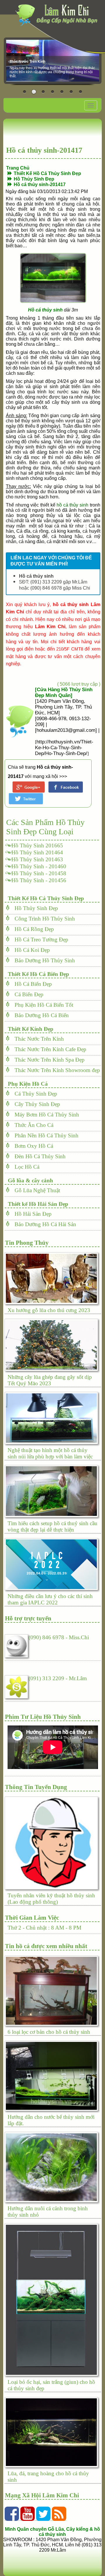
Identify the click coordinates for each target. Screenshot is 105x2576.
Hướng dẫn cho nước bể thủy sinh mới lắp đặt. (51, 2120)
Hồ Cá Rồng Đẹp (32, 929)
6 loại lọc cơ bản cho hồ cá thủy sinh (49, 2032)
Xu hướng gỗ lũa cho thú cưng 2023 (49, 1310)
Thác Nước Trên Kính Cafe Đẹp (48, 1049)
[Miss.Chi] (17, 1644)
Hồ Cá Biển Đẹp (31, 984)
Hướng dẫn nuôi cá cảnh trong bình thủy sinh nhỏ (48, 2212)
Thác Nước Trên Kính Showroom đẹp (55, 1070)
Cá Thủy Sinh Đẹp (34, 1094)
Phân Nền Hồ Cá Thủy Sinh (44, 1135)
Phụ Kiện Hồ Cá (26, 1084)
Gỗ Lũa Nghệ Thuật (35, 1190)
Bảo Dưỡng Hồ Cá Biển (40, 1015)
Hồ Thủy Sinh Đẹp (34, 908)
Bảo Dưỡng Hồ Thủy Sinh (43, 960)
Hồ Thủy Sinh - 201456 (39, 880)
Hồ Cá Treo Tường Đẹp (39, 940)
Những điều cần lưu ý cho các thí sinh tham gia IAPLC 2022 (50, 1599)
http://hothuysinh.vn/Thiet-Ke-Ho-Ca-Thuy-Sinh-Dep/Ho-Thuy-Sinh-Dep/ (64, 748)
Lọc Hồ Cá (25, 1167)
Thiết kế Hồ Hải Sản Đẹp (37, 1204)
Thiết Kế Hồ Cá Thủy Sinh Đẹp (44, 898)
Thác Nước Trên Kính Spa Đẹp (47, 1060)
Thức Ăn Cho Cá (32, 1125)
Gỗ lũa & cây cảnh (29, 1180)
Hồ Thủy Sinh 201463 (37, 859)
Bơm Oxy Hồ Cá (32, 1146)
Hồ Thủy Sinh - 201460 (39, 866)
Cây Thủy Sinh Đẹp (35, 1104)
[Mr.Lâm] (17, 1685)
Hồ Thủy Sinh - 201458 (39, 873)
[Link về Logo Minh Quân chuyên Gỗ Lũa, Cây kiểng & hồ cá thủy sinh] (58, 15)
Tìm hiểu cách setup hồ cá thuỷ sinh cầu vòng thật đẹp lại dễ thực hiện (52, 1526)
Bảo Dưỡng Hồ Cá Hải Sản (43, 1224)
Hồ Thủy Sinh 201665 (37, 845)
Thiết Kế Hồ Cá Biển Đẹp (37, 974)
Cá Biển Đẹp (27, 994)
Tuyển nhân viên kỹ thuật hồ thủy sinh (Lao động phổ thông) (51, 1899)
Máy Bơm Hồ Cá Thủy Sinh (45, 1115)
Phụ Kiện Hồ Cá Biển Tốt (42, 1005)
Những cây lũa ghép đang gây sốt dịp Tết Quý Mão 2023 (50, 1380)
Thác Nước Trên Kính (37, 1039)
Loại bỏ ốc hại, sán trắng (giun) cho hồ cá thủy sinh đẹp (51, 2385)
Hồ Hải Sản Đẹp (31, 1214)
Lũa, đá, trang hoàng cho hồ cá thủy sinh (48, 2477)
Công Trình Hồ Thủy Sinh (43, 919)
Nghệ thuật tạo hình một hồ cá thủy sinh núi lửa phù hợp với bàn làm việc (50, 1453)
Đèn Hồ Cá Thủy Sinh (38, 1156)
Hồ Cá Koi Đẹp (30, 950)
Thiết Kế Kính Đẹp (29, 1029)
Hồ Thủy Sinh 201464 (37, 852)
